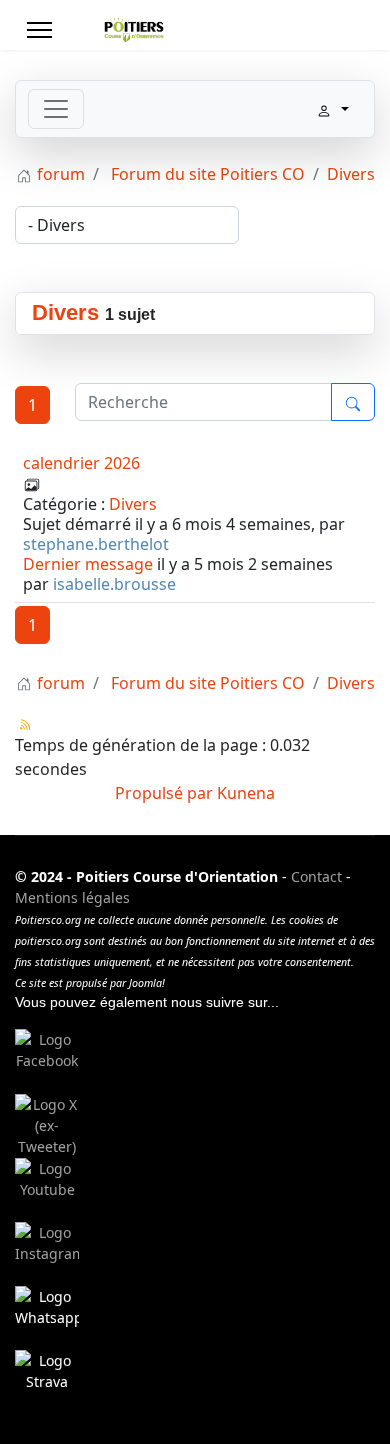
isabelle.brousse (114, 584)
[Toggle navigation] (56, 109)
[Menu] (39, 30)
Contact (316, 876)
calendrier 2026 (81, 463)
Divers (65, 312)
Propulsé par (166, 793)
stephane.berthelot (96, 544)
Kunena (246, 793)
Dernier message (88, 564)
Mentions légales (72, 897)
